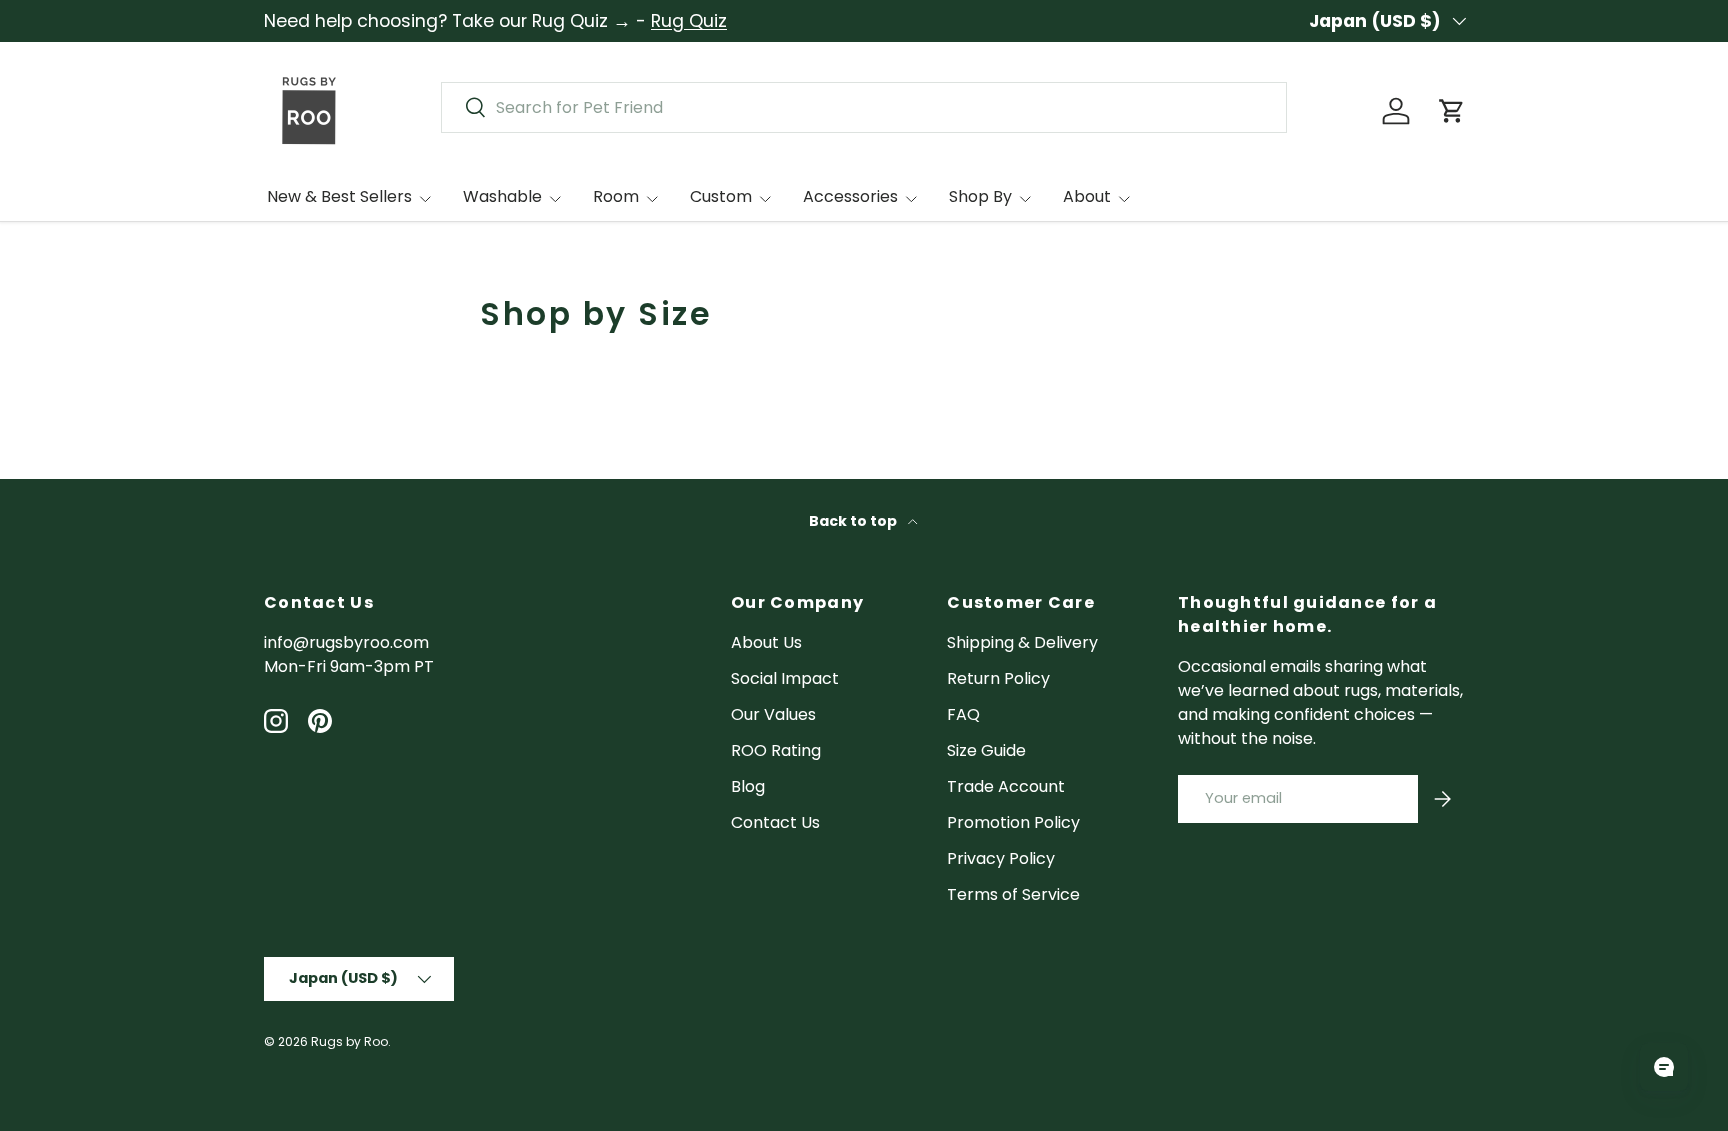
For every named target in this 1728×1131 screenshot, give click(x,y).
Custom (721, 196)
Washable (502, 196)
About (1087, 196)
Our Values (773, 714)
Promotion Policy (1013, 822)
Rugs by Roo (349, 1041)
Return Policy (998, 678)
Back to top (854, 521)
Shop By (980, 196)
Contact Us (775, 822)
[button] (1452, 111)
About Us (766, 642)
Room (616, 196)
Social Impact (785, 678)
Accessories (850, 196)
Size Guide (986, 750)
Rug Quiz (689, 21)
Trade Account (1006, 786)
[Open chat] (1664, 1067)
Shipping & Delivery (1022, 642)
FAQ (963, 714)
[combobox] (864, 107)
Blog (748, 786)
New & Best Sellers (339, 196)
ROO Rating (776, 750)
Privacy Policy (1001, 858)
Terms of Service (1013, 894)
